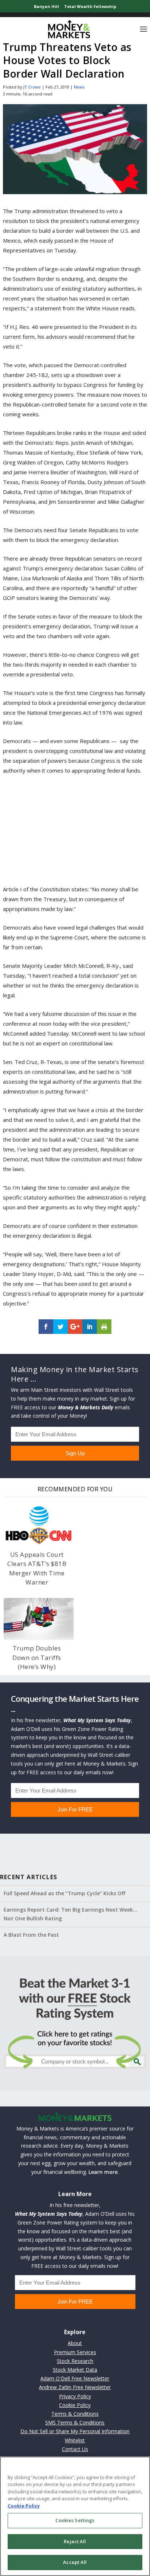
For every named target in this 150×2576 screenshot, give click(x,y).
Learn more (103, 2172)
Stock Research (75, 2361)
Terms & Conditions (75, 2414)
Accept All (75, 2562)
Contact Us (75, 2449)
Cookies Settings (75, 2520)
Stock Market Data (75, 2370)
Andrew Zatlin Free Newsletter (75, 2387)
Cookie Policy (75, 2405)
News (79, 87)
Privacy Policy (75, 2396)
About (75, 2343)
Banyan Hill (46, 6)
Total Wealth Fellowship (90, 6)
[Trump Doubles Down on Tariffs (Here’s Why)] (39, 1619)
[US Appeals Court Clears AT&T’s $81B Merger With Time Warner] (39, 1525)
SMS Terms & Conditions (75, 2422)
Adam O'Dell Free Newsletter (75, 2378)
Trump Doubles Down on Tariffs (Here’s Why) (37, 1657)
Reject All (75, 2541)
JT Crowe (32, 87)
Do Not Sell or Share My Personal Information (75, 2431)
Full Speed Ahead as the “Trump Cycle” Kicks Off (64, 1893)
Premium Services (75, 2352)
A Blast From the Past (31, 1935)
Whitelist (75, 2440)
